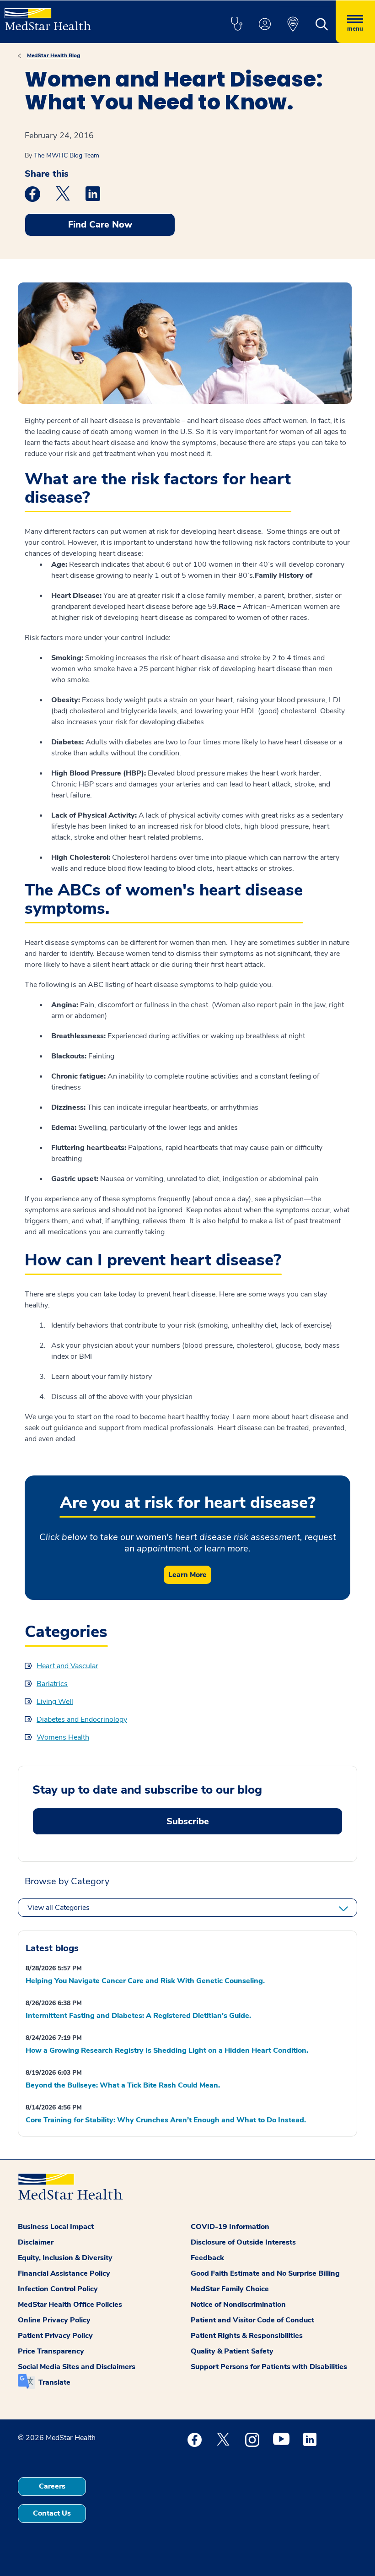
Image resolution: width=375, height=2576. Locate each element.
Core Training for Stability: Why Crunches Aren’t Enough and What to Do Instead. (166, 2120)
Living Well (55, 1702)
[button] (236, 25)
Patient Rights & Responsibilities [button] (247, 2336)
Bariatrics (52, 1684)
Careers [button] (52, 2486)
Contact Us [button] (52, 2513)
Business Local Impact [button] (56, 2227)
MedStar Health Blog (54, 55)
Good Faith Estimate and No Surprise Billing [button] (265, 2273)
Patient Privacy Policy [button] (55, 2336)
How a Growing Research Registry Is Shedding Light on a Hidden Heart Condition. (167, 2050)
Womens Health (63, 1737)
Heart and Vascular (67, 1666)
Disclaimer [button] (36, 2242)
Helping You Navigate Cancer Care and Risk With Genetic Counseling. (145, 1981)
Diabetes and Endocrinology (82, 1719)
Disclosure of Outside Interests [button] (243, 2242)
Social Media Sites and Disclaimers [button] (77, 2367)
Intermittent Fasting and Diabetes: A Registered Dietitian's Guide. (138, 2016)
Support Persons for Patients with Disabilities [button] (269, 2367)
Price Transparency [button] (51, 2351)
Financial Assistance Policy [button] (64, 2273)
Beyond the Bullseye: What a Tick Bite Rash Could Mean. (123, 2085)
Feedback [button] (207, 2258)
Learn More (187, 1575)
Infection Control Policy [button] (58, 2289)
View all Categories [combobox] (59, 1908)
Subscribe (188, 1821)
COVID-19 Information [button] (230, 2227)
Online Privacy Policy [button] (54, 2320)
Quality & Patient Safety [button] (232, 2351)
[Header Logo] (48, 15)
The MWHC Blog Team (67, 155)
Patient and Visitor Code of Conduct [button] (252, 2320)
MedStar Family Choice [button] (230, 2289)
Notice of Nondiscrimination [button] (238, 2305)
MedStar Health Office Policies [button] (70, 2305)
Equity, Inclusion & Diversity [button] (65, 2258)
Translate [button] (54, 2382)
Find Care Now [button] (100, 225)
